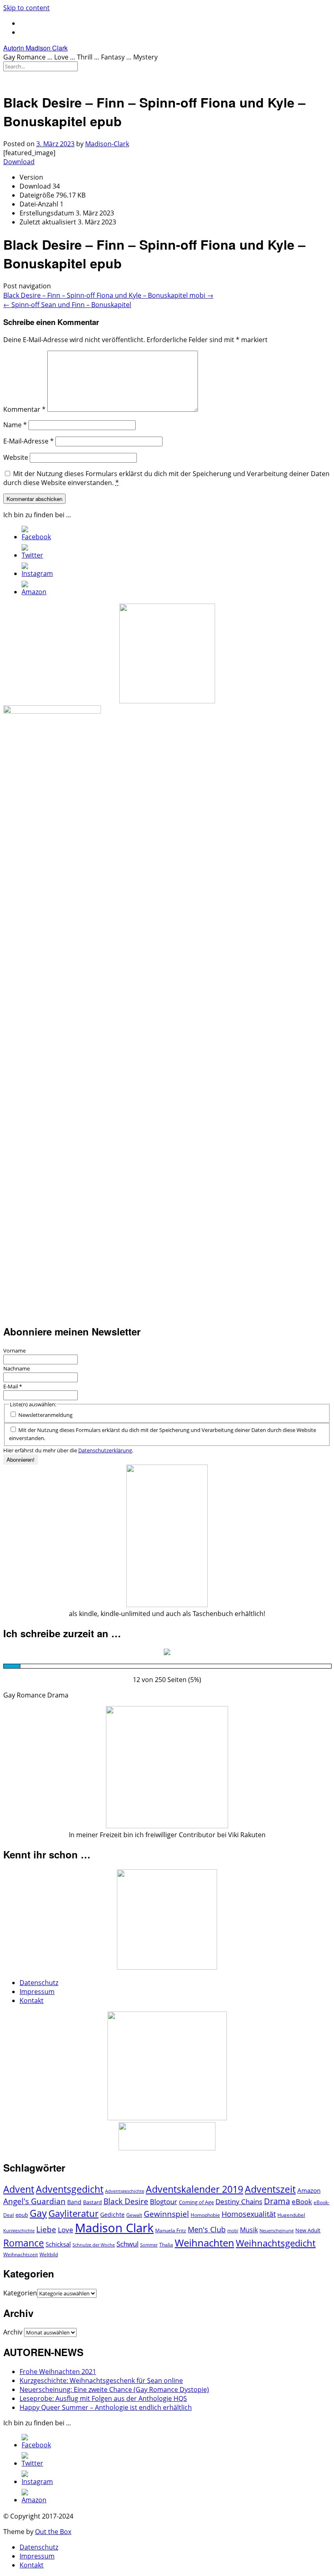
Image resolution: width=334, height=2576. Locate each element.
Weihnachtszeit (21, 2254)
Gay (38, 2213)
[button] (167, 78)
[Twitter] (32, 555)
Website (16, 457)
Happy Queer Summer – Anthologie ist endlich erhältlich (106, 2407)
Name (15, 425)
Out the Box (53, 2532)
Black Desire (126, 2201)
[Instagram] (37, 573)
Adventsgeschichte (125, 2191)
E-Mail (13, 1386)
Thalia (166, 2245)
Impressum (37, 1992)
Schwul (127, 2244)
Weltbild (49, 2254)
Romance (24, 2243)
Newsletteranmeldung (45, 1415)
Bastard (92, 2202)
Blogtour (164, 2202)
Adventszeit (270, 2189)
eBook (302, 2202)
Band (74, 2202)
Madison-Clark (107, 144)
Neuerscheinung (277, 2231)
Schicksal (58, 2244)
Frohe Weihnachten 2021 (58, 2372)
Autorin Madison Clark (35, 48)
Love (66, 2230)
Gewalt (134, 2215)
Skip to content (26, 8)
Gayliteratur (74, 2213)
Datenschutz (39, 1983)
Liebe (46, 2229)
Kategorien (20, 2293)
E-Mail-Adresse (29, 441)
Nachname (16, 1368)
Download (19, 162)
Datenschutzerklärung (105, 1450)
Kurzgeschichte (19, 2231)
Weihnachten (204, 2243)
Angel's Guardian (34, 2201)
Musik (249, 2230)
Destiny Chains (239, 2202)
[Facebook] (36, 537)
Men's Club (207, 2229)
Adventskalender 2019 (194, 2189)
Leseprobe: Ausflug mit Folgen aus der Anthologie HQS (103, 2398)
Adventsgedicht (70, 2189)
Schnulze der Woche (94, 2245)
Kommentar (24, 409)
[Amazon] (34, 592)
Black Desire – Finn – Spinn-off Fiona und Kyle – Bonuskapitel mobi (108, 295)
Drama (277, 2201)
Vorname (14, 1351)
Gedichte (112, 2215)
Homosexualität (249, 2214)
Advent (19, 2189)
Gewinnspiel (166, 2214)
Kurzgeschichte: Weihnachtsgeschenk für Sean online (101, 2381)
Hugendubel (291, 2215)
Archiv (13, 2332)
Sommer (149, 2245)
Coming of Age (196, 2202)
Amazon (309, 2190)
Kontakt (32, 2001)
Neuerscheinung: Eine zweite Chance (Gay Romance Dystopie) (114, 2389)
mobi (233, 2231)
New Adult (308, 2230)
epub (22, 2215)
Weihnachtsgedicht (276, 2243)
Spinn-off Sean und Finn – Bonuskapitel (67, 305)
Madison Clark (114, 2228)
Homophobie (205, 2215)
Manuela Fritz (171, 2230)
